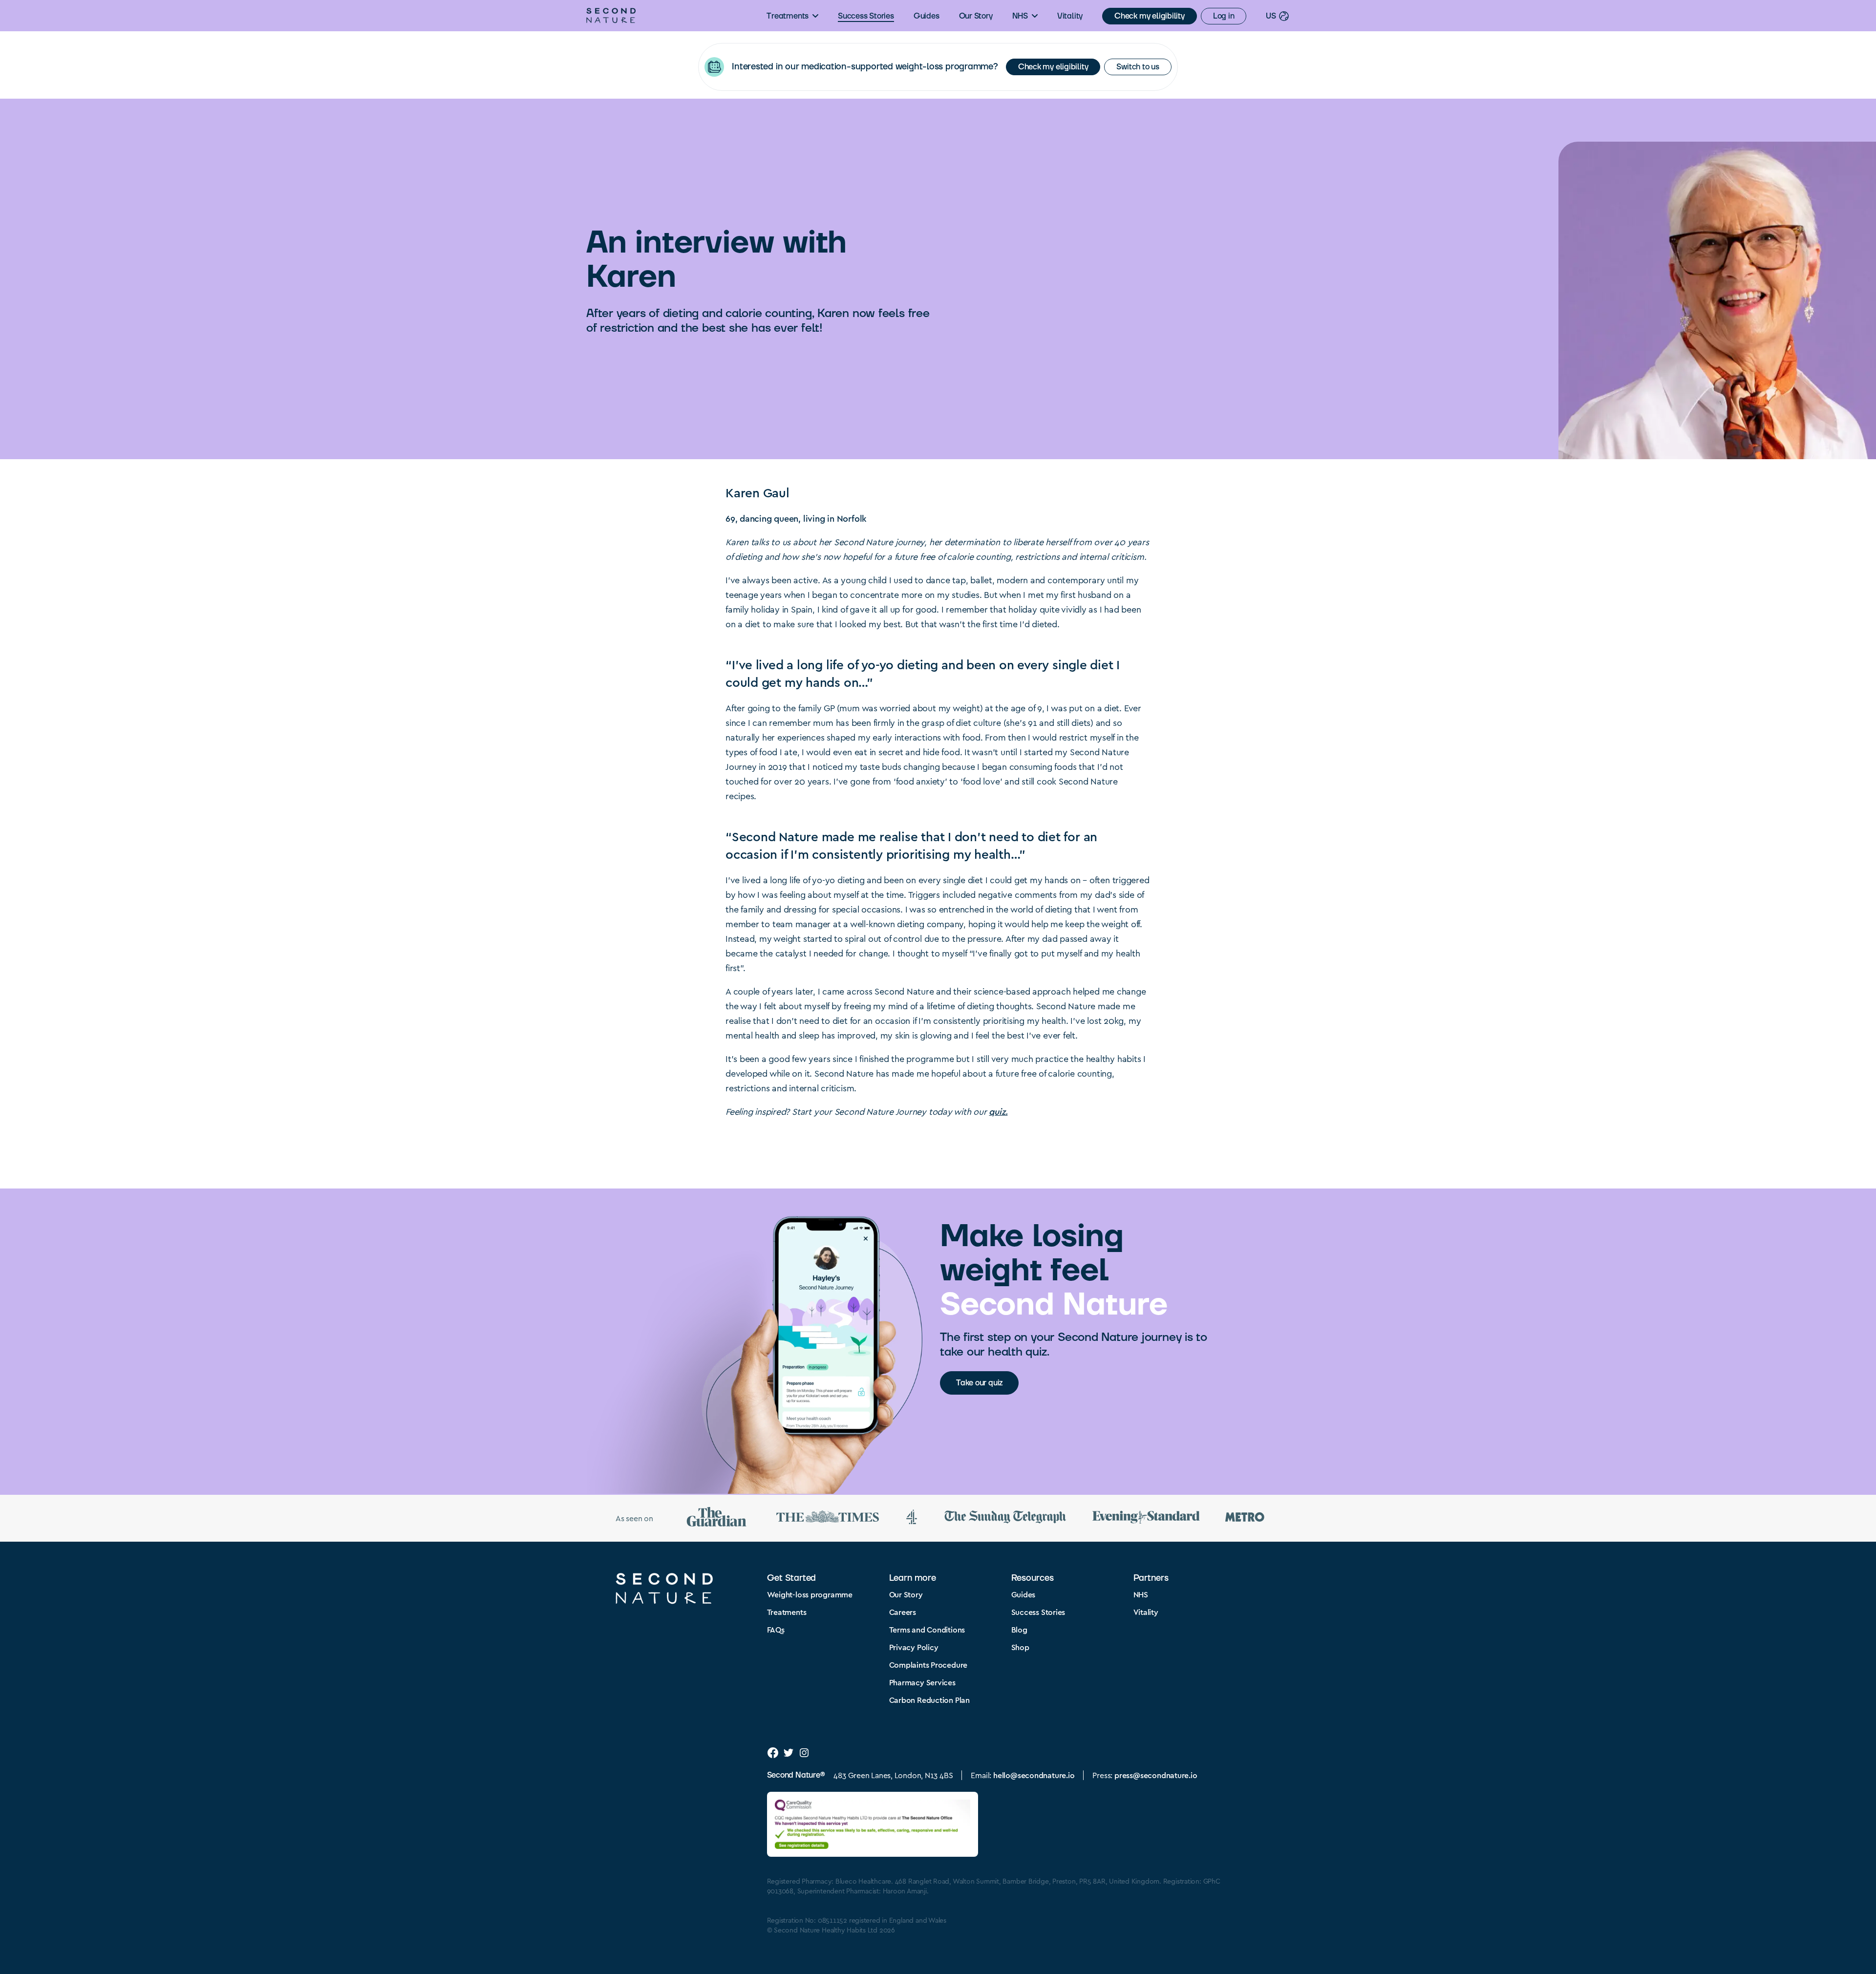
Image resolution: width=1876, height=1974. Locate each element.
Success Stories (866, 16)
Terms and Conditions (927, 1629)
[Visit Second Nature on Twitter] (789, 1753)
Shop (1020, 1647)
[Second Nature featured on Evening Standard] (1146, 1518)
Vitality (1070, 16)
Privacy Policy (914, 1647)
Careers (903, 1612)
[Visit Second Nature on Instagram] (804, 1753)
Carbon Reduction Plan (929, 1700)
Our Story (976, 16)
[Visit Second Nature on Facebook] (773, 1753)
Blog (1019, 1629)
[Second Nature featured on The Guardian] (717, 1518)
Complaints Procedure (928, 1665)
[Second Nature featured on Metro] (1245, 1518)
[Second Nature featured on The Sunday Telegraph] (1005, 1518)
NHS (1020, 16)
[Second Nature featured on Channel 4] (912, 1518)
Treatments (788, 16)
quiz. (998, 1111)
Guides (927, 16)
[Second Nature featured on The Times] (828, 1518)
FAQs (776, 1629)
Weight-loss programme (810, 1594)
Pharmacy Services (922, 1682)
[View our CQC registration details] (873, 1824)
